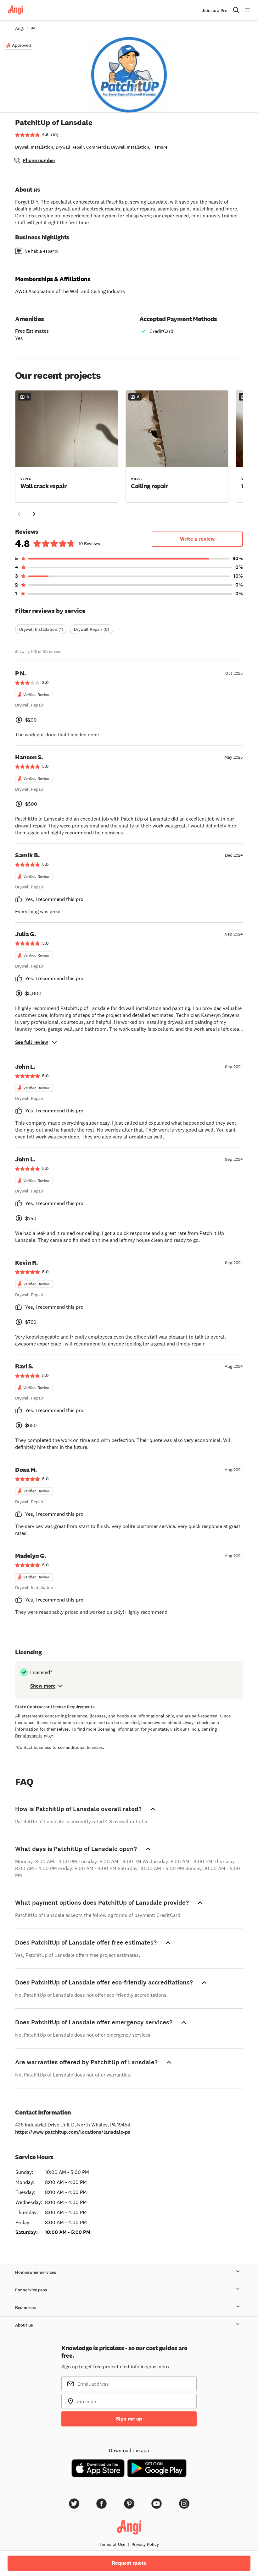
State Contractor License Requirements (55, 1707)
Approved (21, 45)
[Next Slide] (34, 514)
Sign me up (129, 2419)
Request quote (129, 2563)
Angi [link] (20, 28)
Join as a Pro (215, 11)
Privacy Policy (145, 2544)
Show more (43, 1686)
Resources (25, 2308)
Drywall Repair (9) (92, 629)
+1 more (160, 147)
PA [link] (33, 28)
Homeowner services (36, 2272)
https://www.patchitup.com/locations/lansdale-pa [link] (73, 2132)
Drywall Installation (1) (41, 629)
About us (24, 2325)
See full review (32, 1042)
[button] (67, 446)
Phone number (39, 160)
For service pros (31, 2290)
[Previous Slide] (19, 514)
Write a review (197, 539)
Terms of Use (112, 2544)
